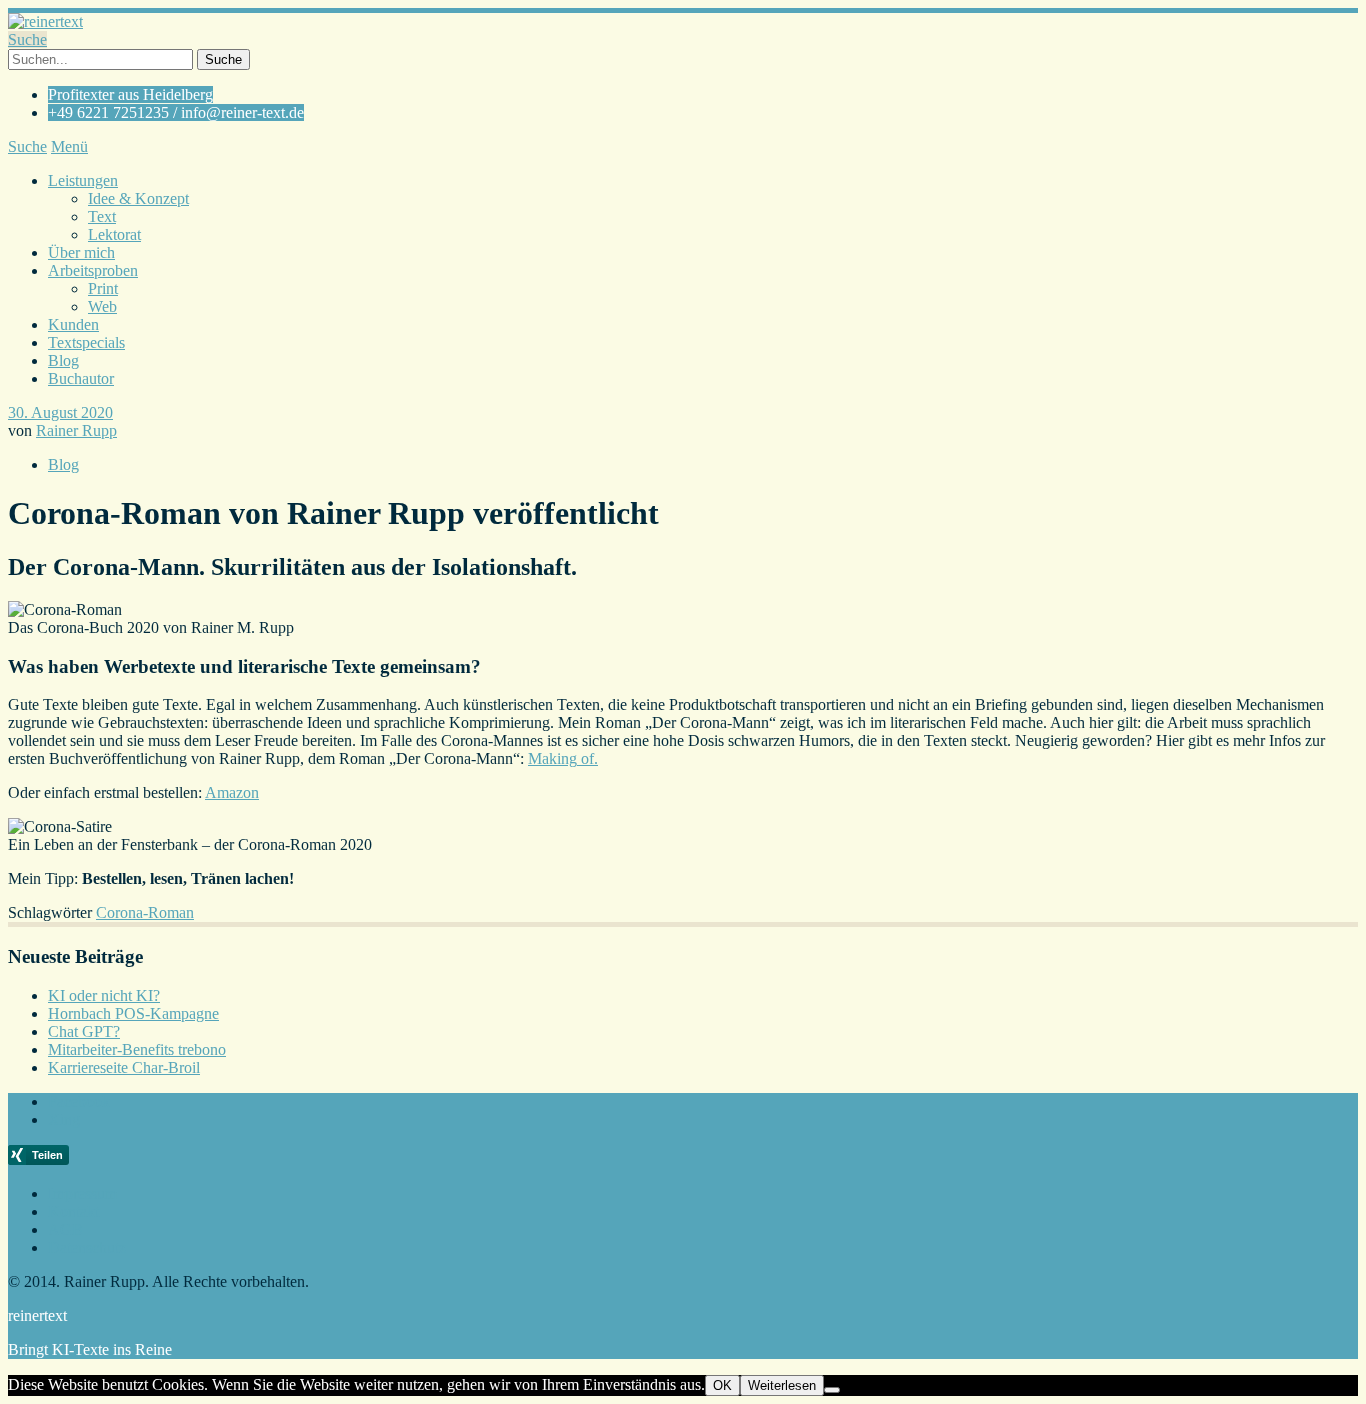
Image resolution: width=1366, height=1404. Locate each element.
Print (103, 288)
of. (587, 758)
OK (722, 1385)
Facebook (79, 1101)
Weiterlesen (782, 1385)
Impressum (82, 1193)
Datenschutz (87, 1247)
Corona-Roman (145, 912)
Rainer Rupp (76, 430)
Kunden (73, 324)
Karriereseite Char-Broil (124, 1067)
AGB (65, 1229)
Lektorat (114, 234)
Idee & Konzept (138, 198)
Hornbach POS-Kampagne (133, 1013)
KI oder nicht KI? (104, 995)
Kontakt (73, 1211)
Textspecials (86, 342)
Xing (64, 1119)
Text (102, 216)
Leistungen (83, 180)
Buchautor (81, 378)
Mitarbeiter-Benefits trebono (137, 1049)
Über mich (81, 252)
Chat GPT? (84, 1031)
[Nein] (832, 1390)
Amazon (232, 792)
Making (552, 758)
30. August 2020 (60, 412)
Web (102, 306)
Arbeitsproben (93, 270)
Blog (63, 360)
